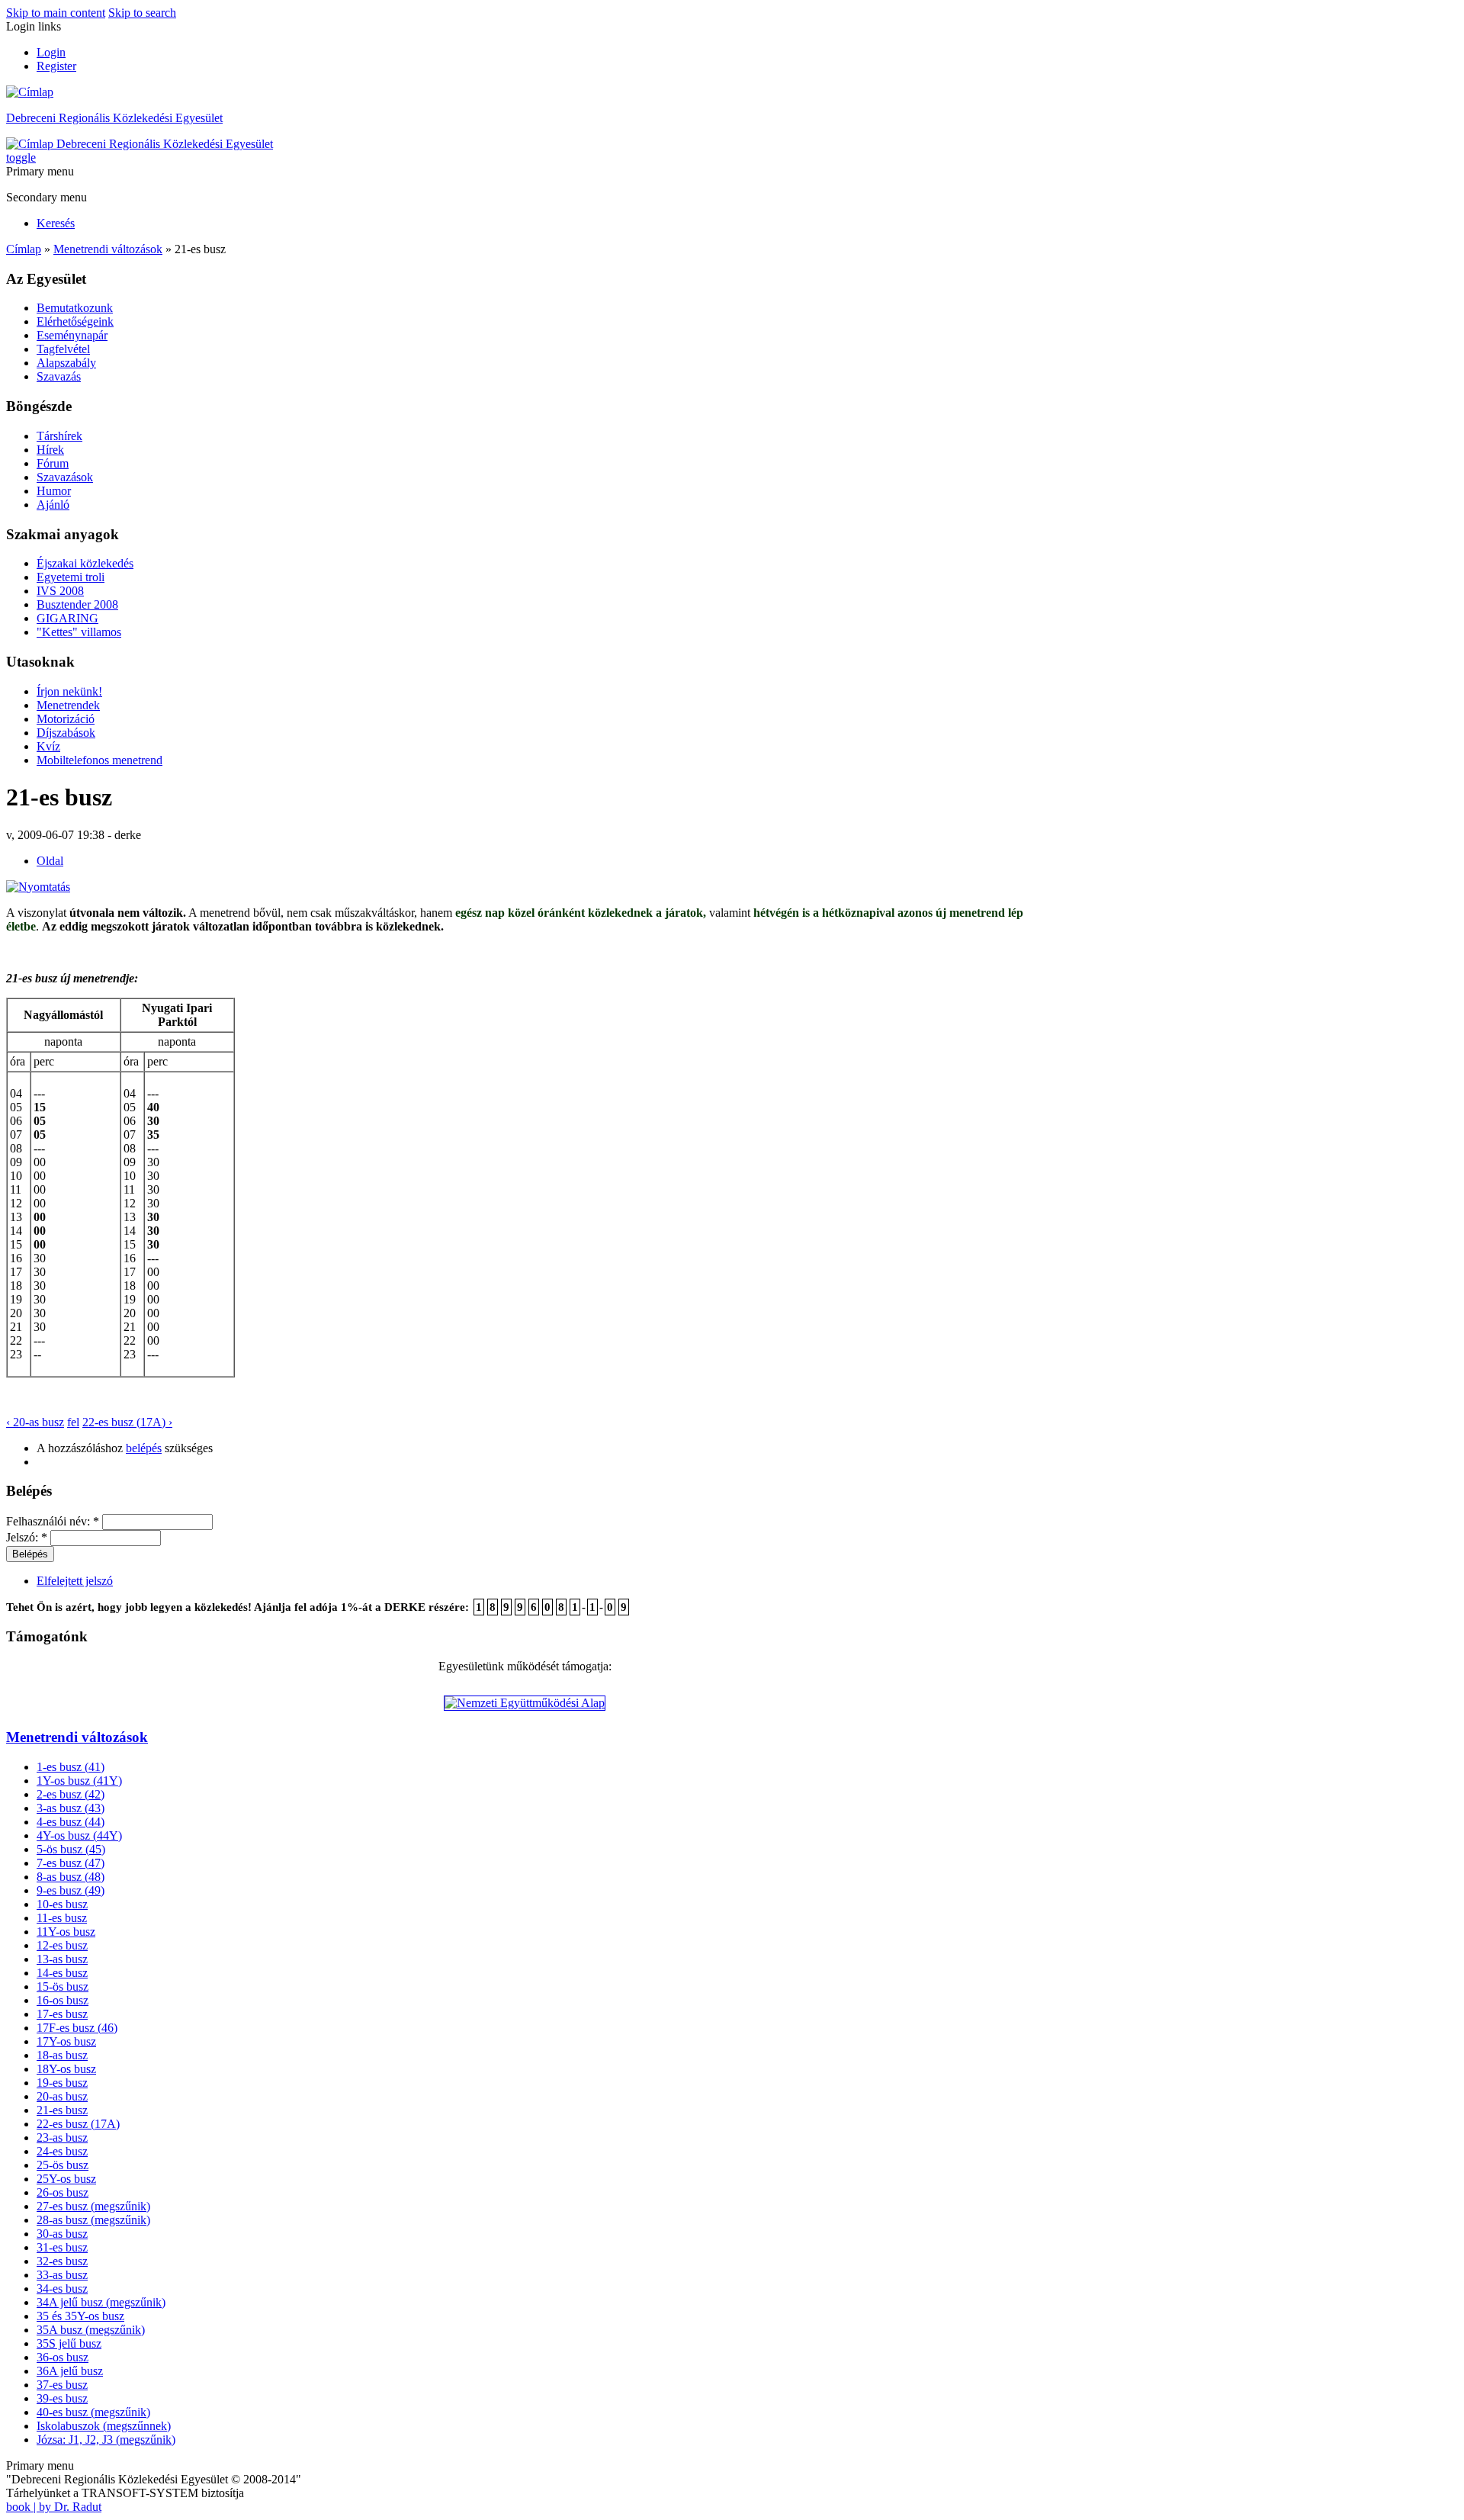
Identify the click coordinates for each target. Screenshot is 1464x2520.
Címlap (24, 249)
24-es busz (62, 2151)
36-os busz (63, 2357)
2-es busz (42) (71, 1794)
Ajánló (53, 505)
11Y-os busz (66, 1932)
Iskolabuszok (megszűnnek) (104, 2426)
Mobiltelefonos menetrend (100, 760)
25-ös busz (63, 2165)
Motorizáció (66, 719)
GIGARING (67, 618)
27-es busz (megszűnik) (93, 2206)
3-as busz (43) (71, 1808)
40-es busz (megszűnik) (93, 2412)
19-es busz (62, 2083)
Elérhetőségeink (75, 321)
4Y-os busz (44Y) (79, 1835)
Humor (54, 491)
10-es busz (62, 1904)
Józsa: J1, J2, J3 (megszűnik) (106, 2440)
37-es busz (62, 2385)
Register (56, 66)
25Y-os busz (66, 2179)
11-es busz (62, 1918)
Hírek (50, 450)
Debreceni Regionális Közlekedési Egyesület (114, 118)
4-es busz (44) (71, 1822)
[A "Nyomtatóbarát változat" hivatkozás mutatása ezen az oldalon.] (38, 887)
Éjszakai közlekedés (85, 563)
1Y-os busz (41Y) (79, 1781)
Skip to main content (56, 13)
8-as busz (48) (71, 1877)
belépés (144, 1448)
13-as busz (62, 1959)
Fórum (53, 463)
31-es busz (62, 2247)
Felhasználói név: (53, 1521)
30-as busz (62, 2234)
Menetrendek (68, 705)
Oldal (50, 861)
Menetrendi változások (108, 249)
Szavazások (65, 477)
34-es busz (62, 2289)
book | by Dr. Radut (54, 2507)
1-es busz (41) (71, 1767)
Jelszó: (27, 1537)
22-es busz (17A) (78, 2124)
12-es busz (62, 1945)
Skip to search (142, 13)
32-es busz (62, 2261)
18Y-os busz (66, 2069)
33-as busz (62, 2275)
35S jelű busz (69, 2343)
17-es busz (62, 2014)
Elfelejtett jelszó (75, 1581)
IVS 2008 (60, 591)
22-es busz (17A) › (127, 1422)
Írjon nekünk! (69, 691)
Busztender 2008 (77, 604)
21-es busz (62, 2110)
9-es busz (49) (71, 1890)
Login (51, 52)
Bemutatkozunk (75, 308)
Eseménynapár (72, 335)
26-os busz (63, 2192)
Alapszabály (66, 363)
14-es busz (62, 1973)
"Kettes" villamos (79, 632)
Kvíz (48, 746)
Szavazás (59, 376)
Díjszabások (66, 733)
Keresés (56, 223)
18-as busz (62, 2055)
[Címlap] (30, 92)
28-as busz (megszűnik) (93, 2220)
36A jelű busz (70, 2371)
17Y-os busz (66, 2041)
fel (73, 1422)
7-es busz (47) (71, 1863)
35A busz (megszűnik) (91, 2330)
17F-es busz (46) (77, 2028)
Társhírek (59, 436)
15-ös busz (63, 1986)
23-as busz (62, 2137)
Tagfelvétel (63, 349)
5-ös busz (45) (71, 1849)
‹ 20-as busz (35, 1422)
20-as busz (62, 2096)
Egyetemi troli (71, 577)
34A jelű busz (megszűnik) (101, 2302)
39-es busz (62, 2398)
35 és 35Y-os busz (80, 2316)
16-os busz (63, 2000)
